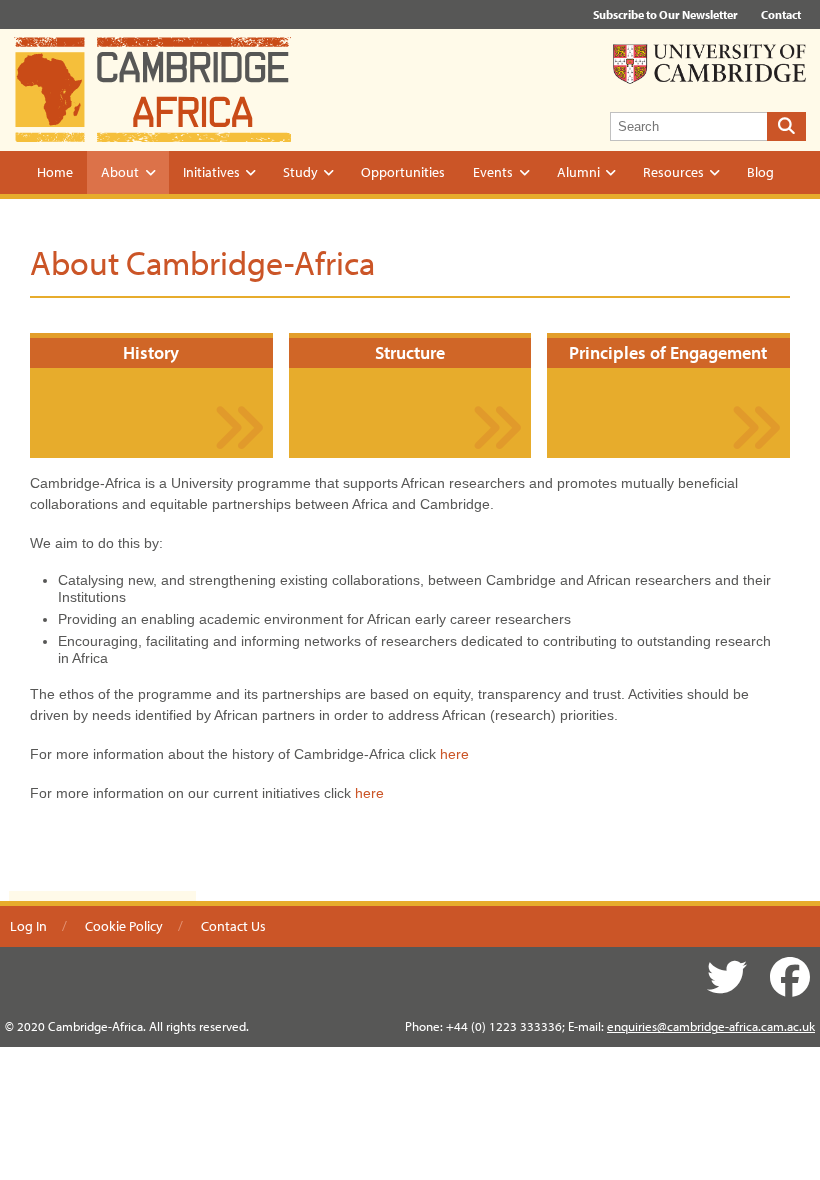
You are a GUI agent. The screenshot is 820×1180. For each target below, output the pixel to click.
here (454, 754)
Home (55, 172)
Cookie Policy (124, 926)
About (120, 172)
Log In (28, 926)
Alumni (578, 172)
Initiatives (211, 172)
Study (300, 172)
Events (493, 172)
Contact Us (233, 926)
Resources (673, 172)
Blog (760, 172)
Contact (781, 14)
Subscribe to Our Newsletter (665, 14)
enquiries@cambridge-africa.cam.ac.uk (711, 1026)
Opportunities (403, 172)
